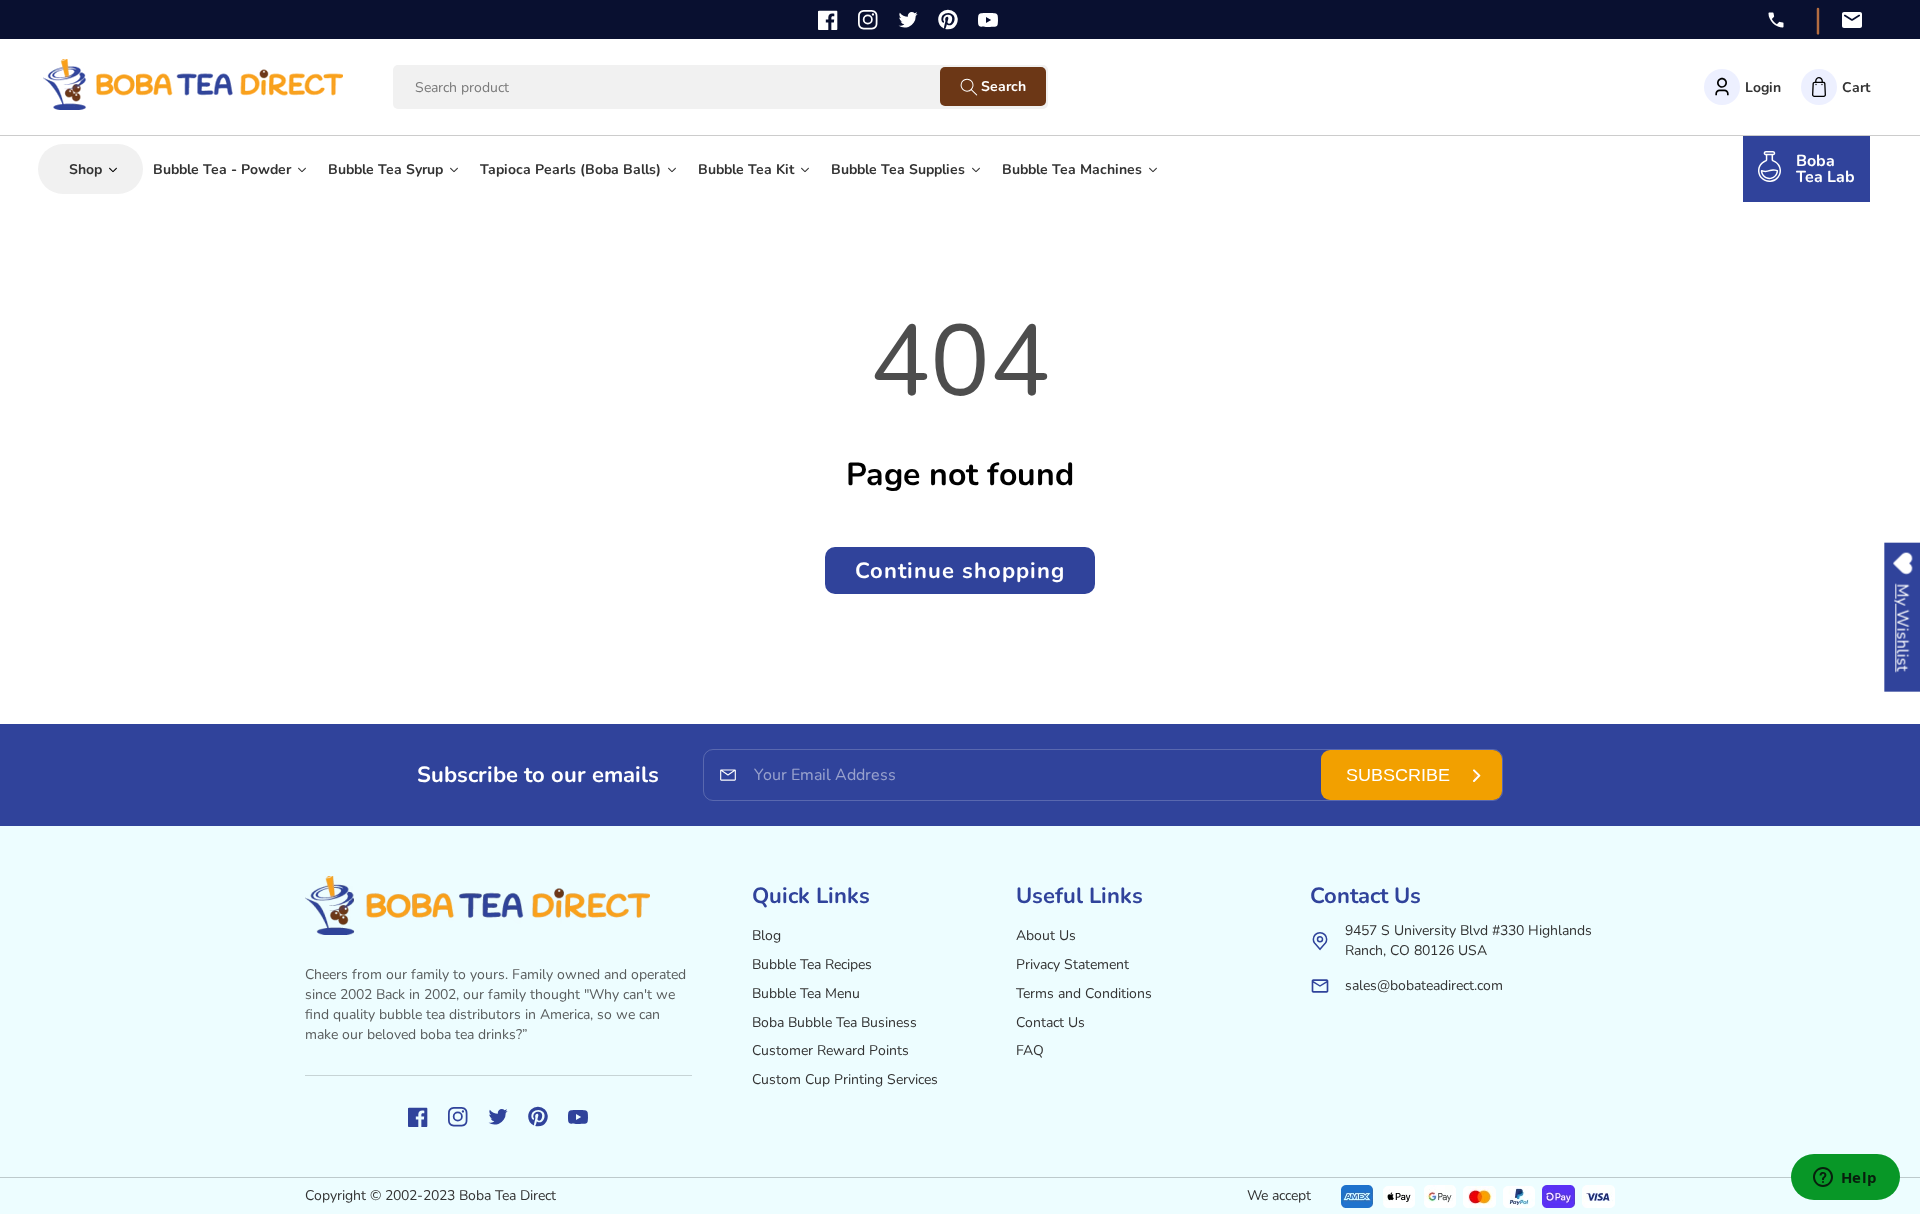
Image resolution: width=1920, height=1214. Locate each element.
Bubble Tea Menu (806, 993)
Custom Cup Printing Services (845, 1079)
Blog (766, 935)
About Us (1046, 935)
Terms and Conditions (1084, 993)
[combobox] (685, 87)
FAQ (1030, 1050)
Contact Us (1050, 1022)
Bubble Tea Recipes (812, 964)
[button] (1835, 87)
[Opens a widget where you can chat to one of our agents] (1845, 1179)
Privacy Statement (1072, 964)
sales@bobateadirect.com (1424, 985)
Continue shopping (960, 571)
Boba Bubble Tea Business (834, 1022)
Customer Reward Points (830, 1050)
